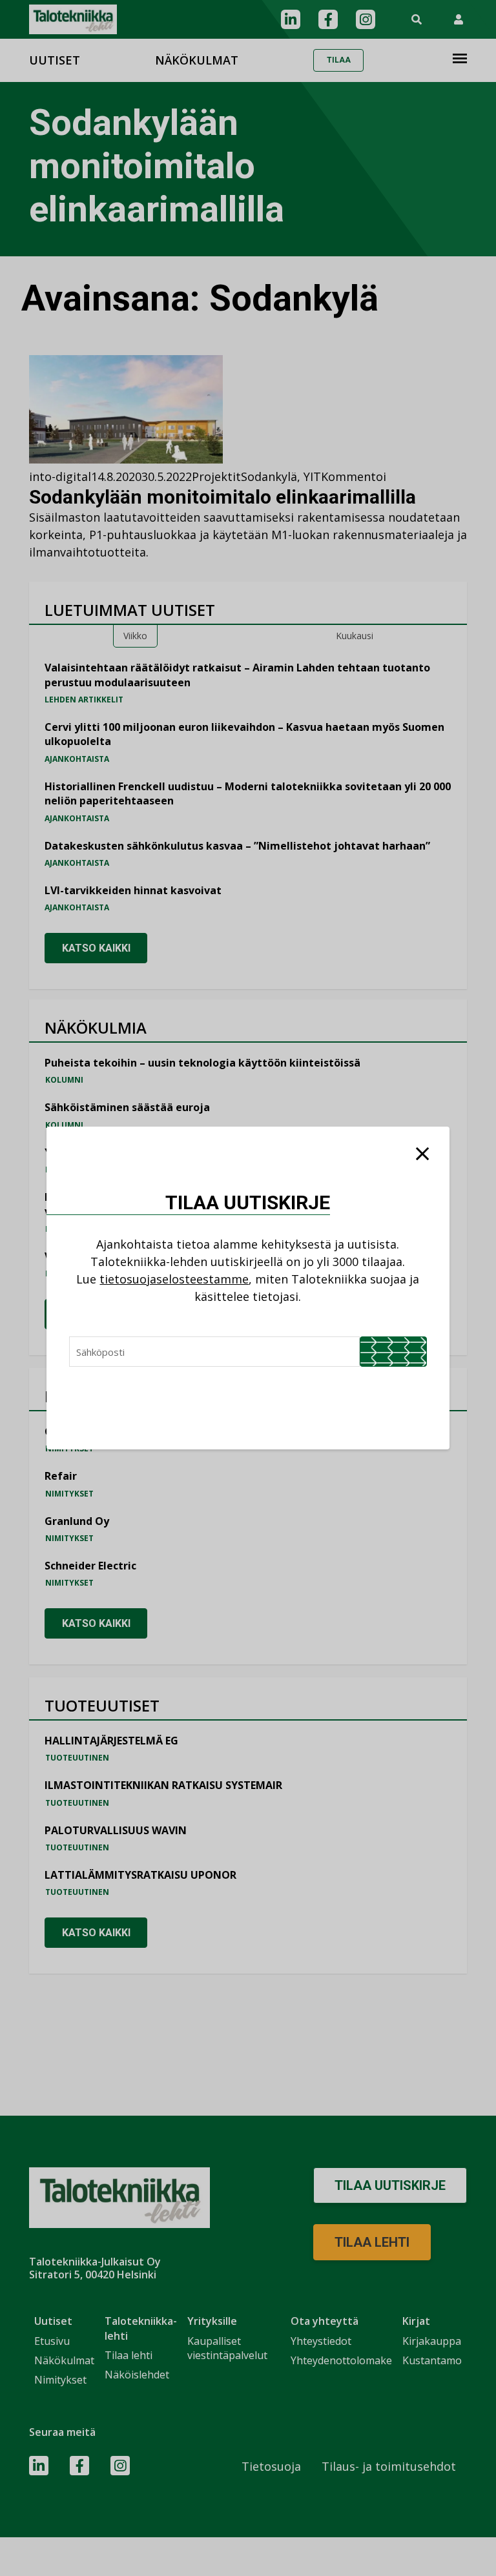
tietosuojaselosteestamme (174, 1279)
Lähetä (393, 1352)
